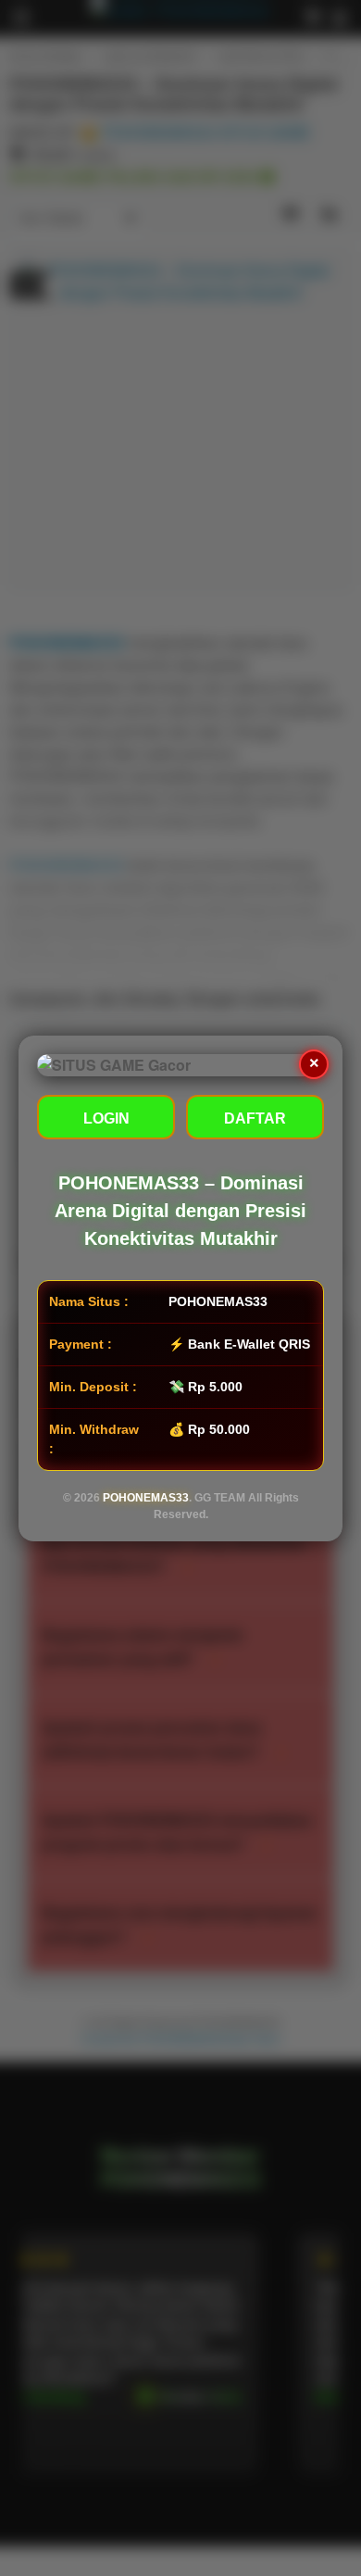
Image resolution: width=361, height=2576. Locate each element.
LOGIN (106, 1118)
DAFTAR (255, 1118)
